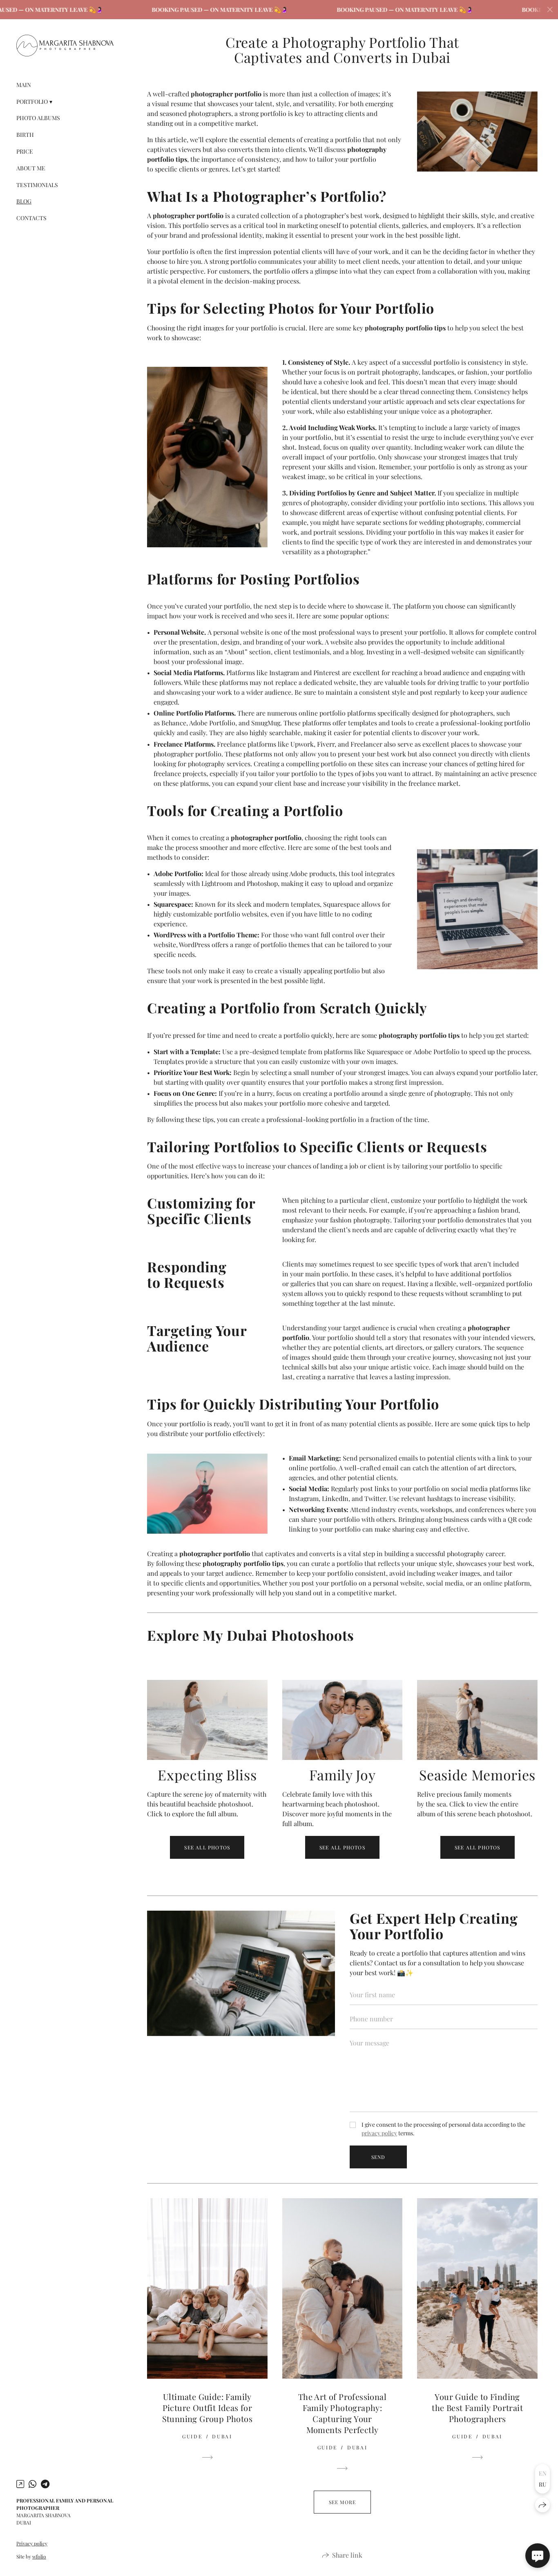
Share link (347, 2555)
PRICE (25, 151)
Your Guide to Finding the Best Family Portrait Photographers (477, 2408)
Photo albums (38, 118)
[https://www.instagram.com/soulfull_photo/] (20, 2484)
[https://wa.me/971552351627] (32, 2484)
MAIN (24, 85)
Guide (192, 2436)
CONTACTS (31, 218)
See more (343, 2502)
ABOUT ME (31, 168)
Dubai (222, 2436)
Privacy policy (32, 2543)
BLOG (24, 201)
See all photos (207, 1847)
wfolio (39, 2556)
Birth (25, 135)
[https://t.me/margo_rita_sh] (45, 2484)
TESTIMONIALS (37, 185)
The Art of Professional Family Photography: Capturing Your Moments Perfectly (342, 2413)
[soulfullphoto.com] (65, 46)
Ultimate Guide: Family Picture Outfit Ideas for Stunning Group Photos (207, 2408)
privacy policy (379, 2133)
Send (378, 2157)
